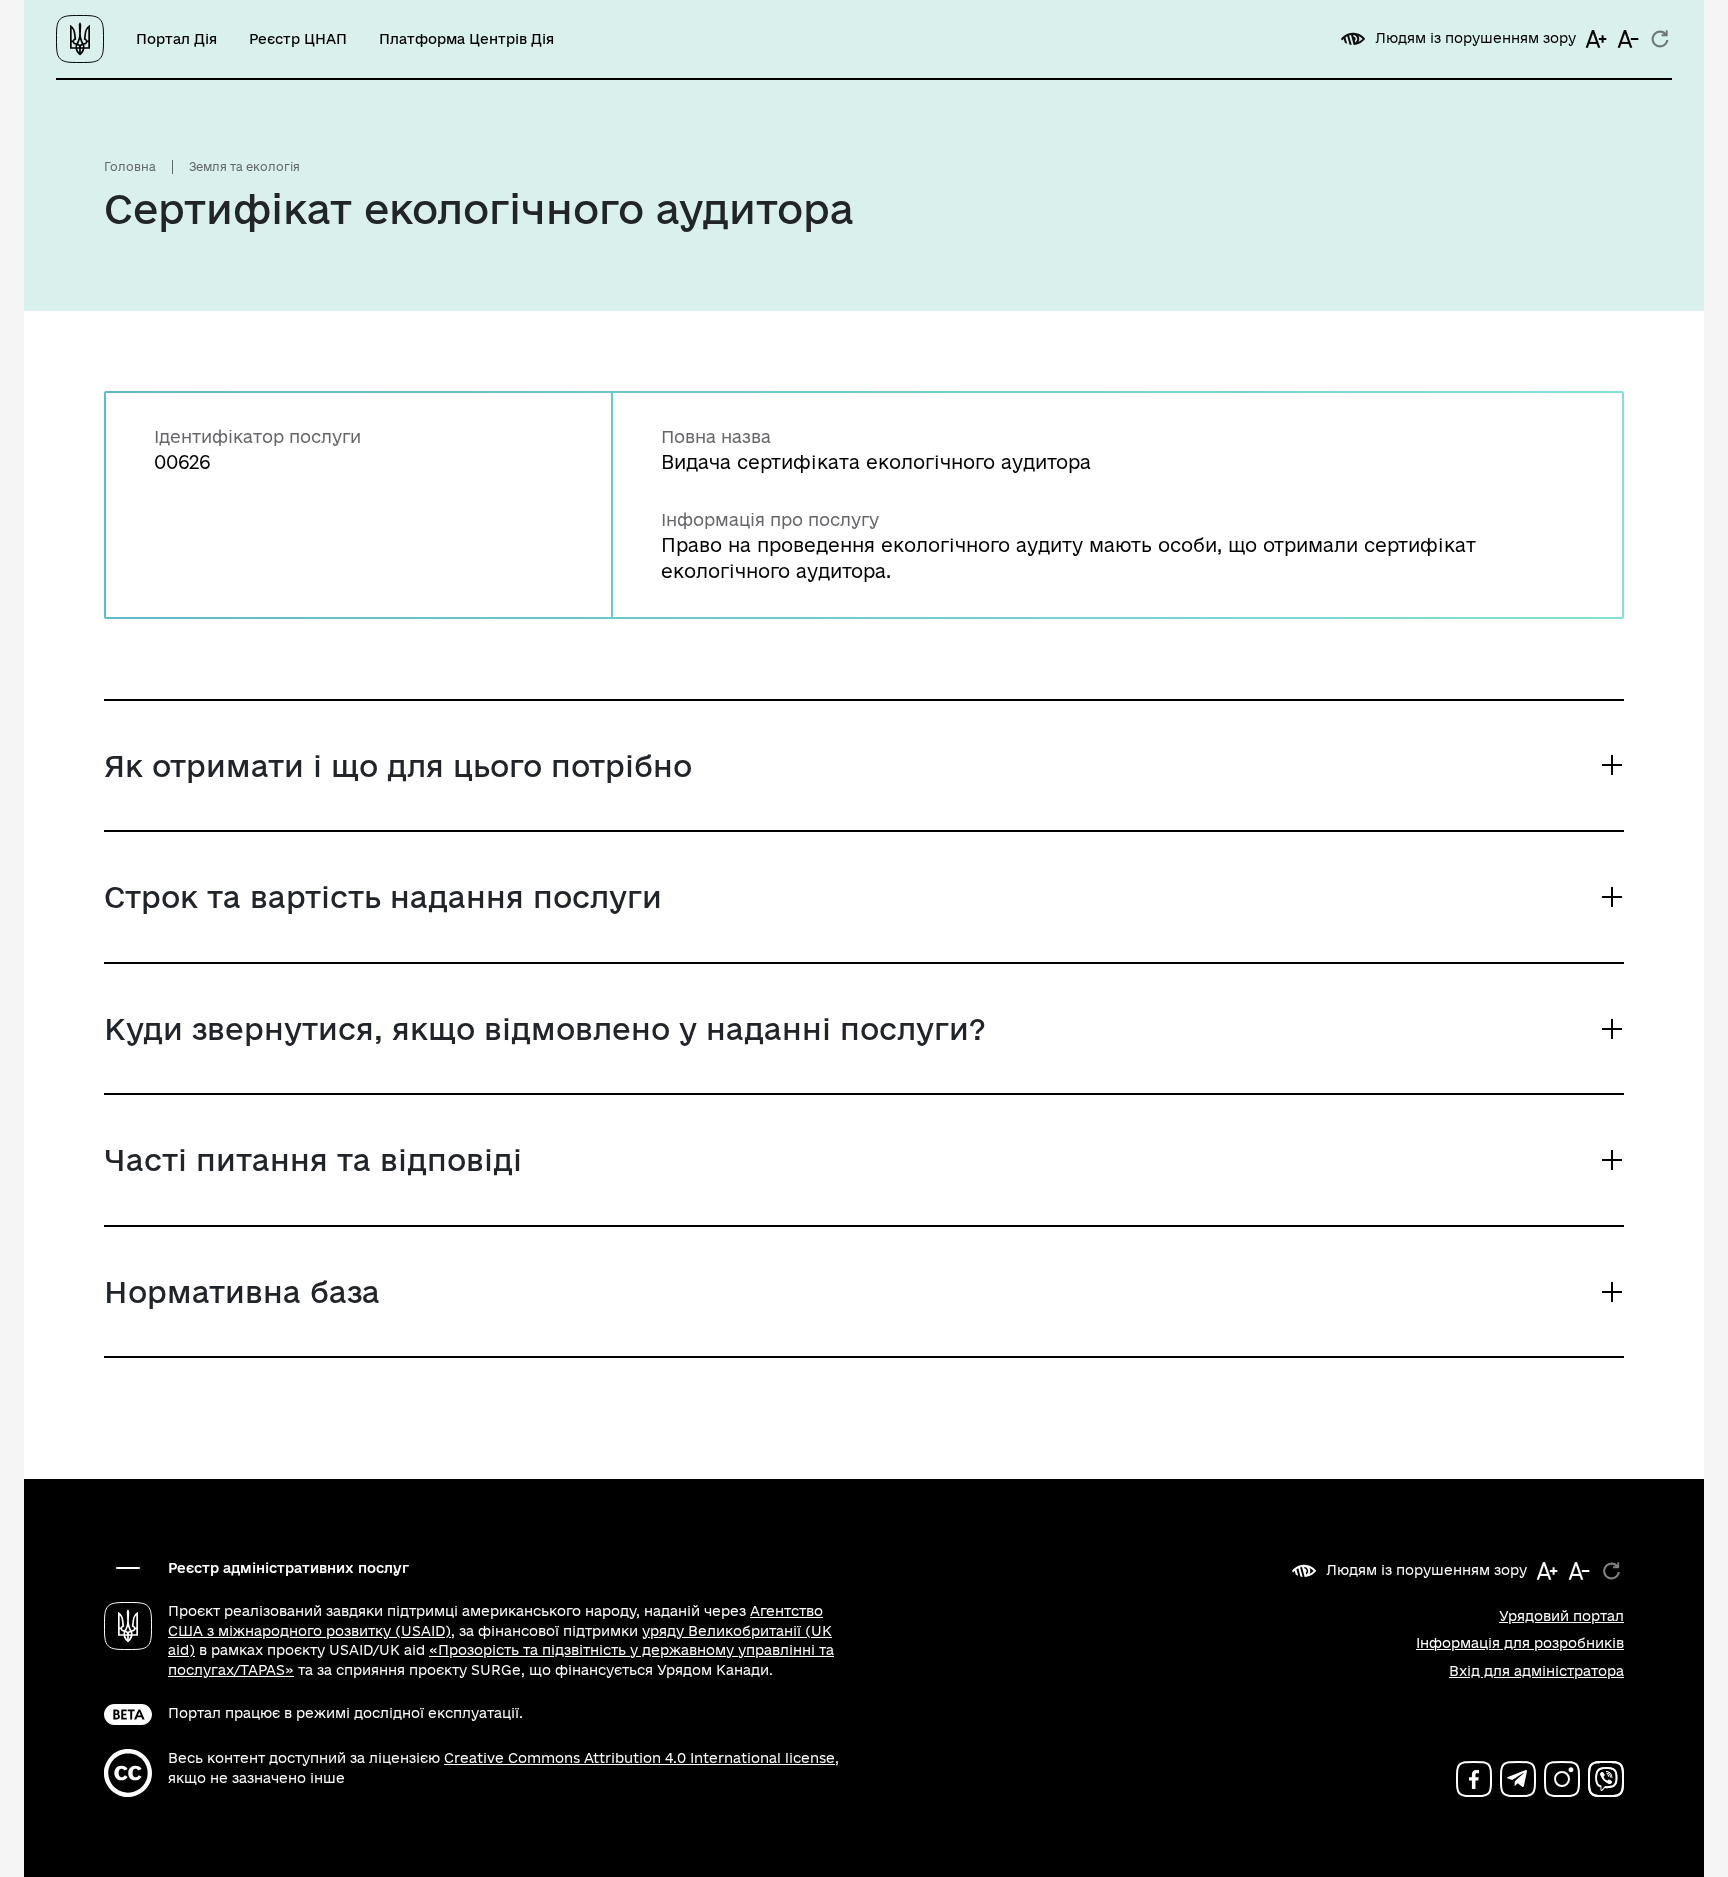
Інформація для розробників (1520, 1643)
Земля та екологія (244, 166)
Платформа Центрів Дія (466, 39)
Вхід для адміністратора (1536, 1671)
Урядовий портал (1561, 1616)
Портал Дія (176, 39)
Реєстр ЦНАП (298, 39)
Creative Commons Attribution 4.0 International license (639, 1758)
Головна (130, 166)
